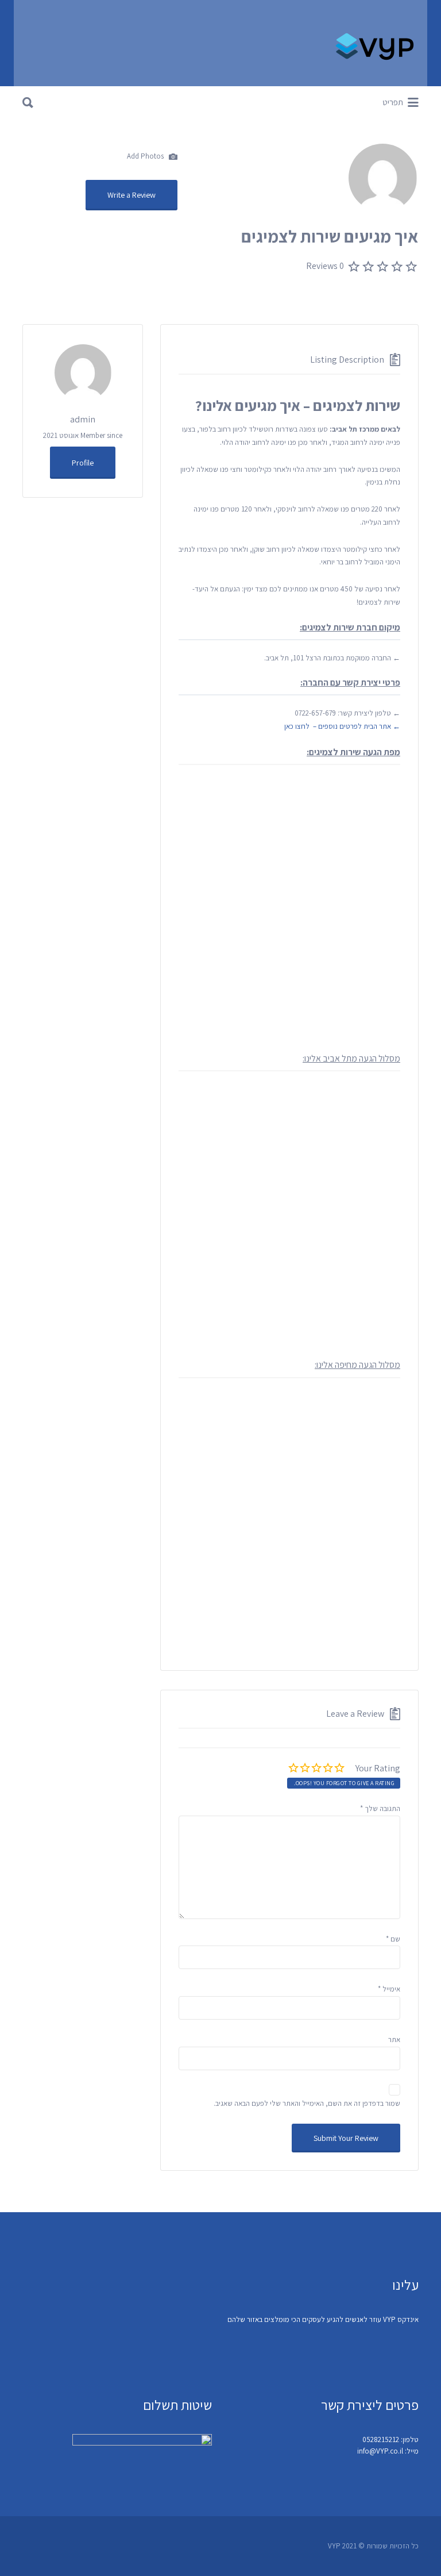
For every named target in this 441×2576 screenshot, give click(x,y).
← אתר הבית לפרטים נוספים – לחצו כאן (342, 726)
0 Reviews (325, 266)
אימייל (389, 1989)
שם (393, 1939)
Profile (83, 463)
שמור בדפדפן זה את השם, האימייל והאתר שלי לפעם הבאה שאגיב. (307, 2103)
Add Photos (146, 156)
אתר (394, 2039)
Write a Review (131, 195)
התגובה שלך (380, 1808)
